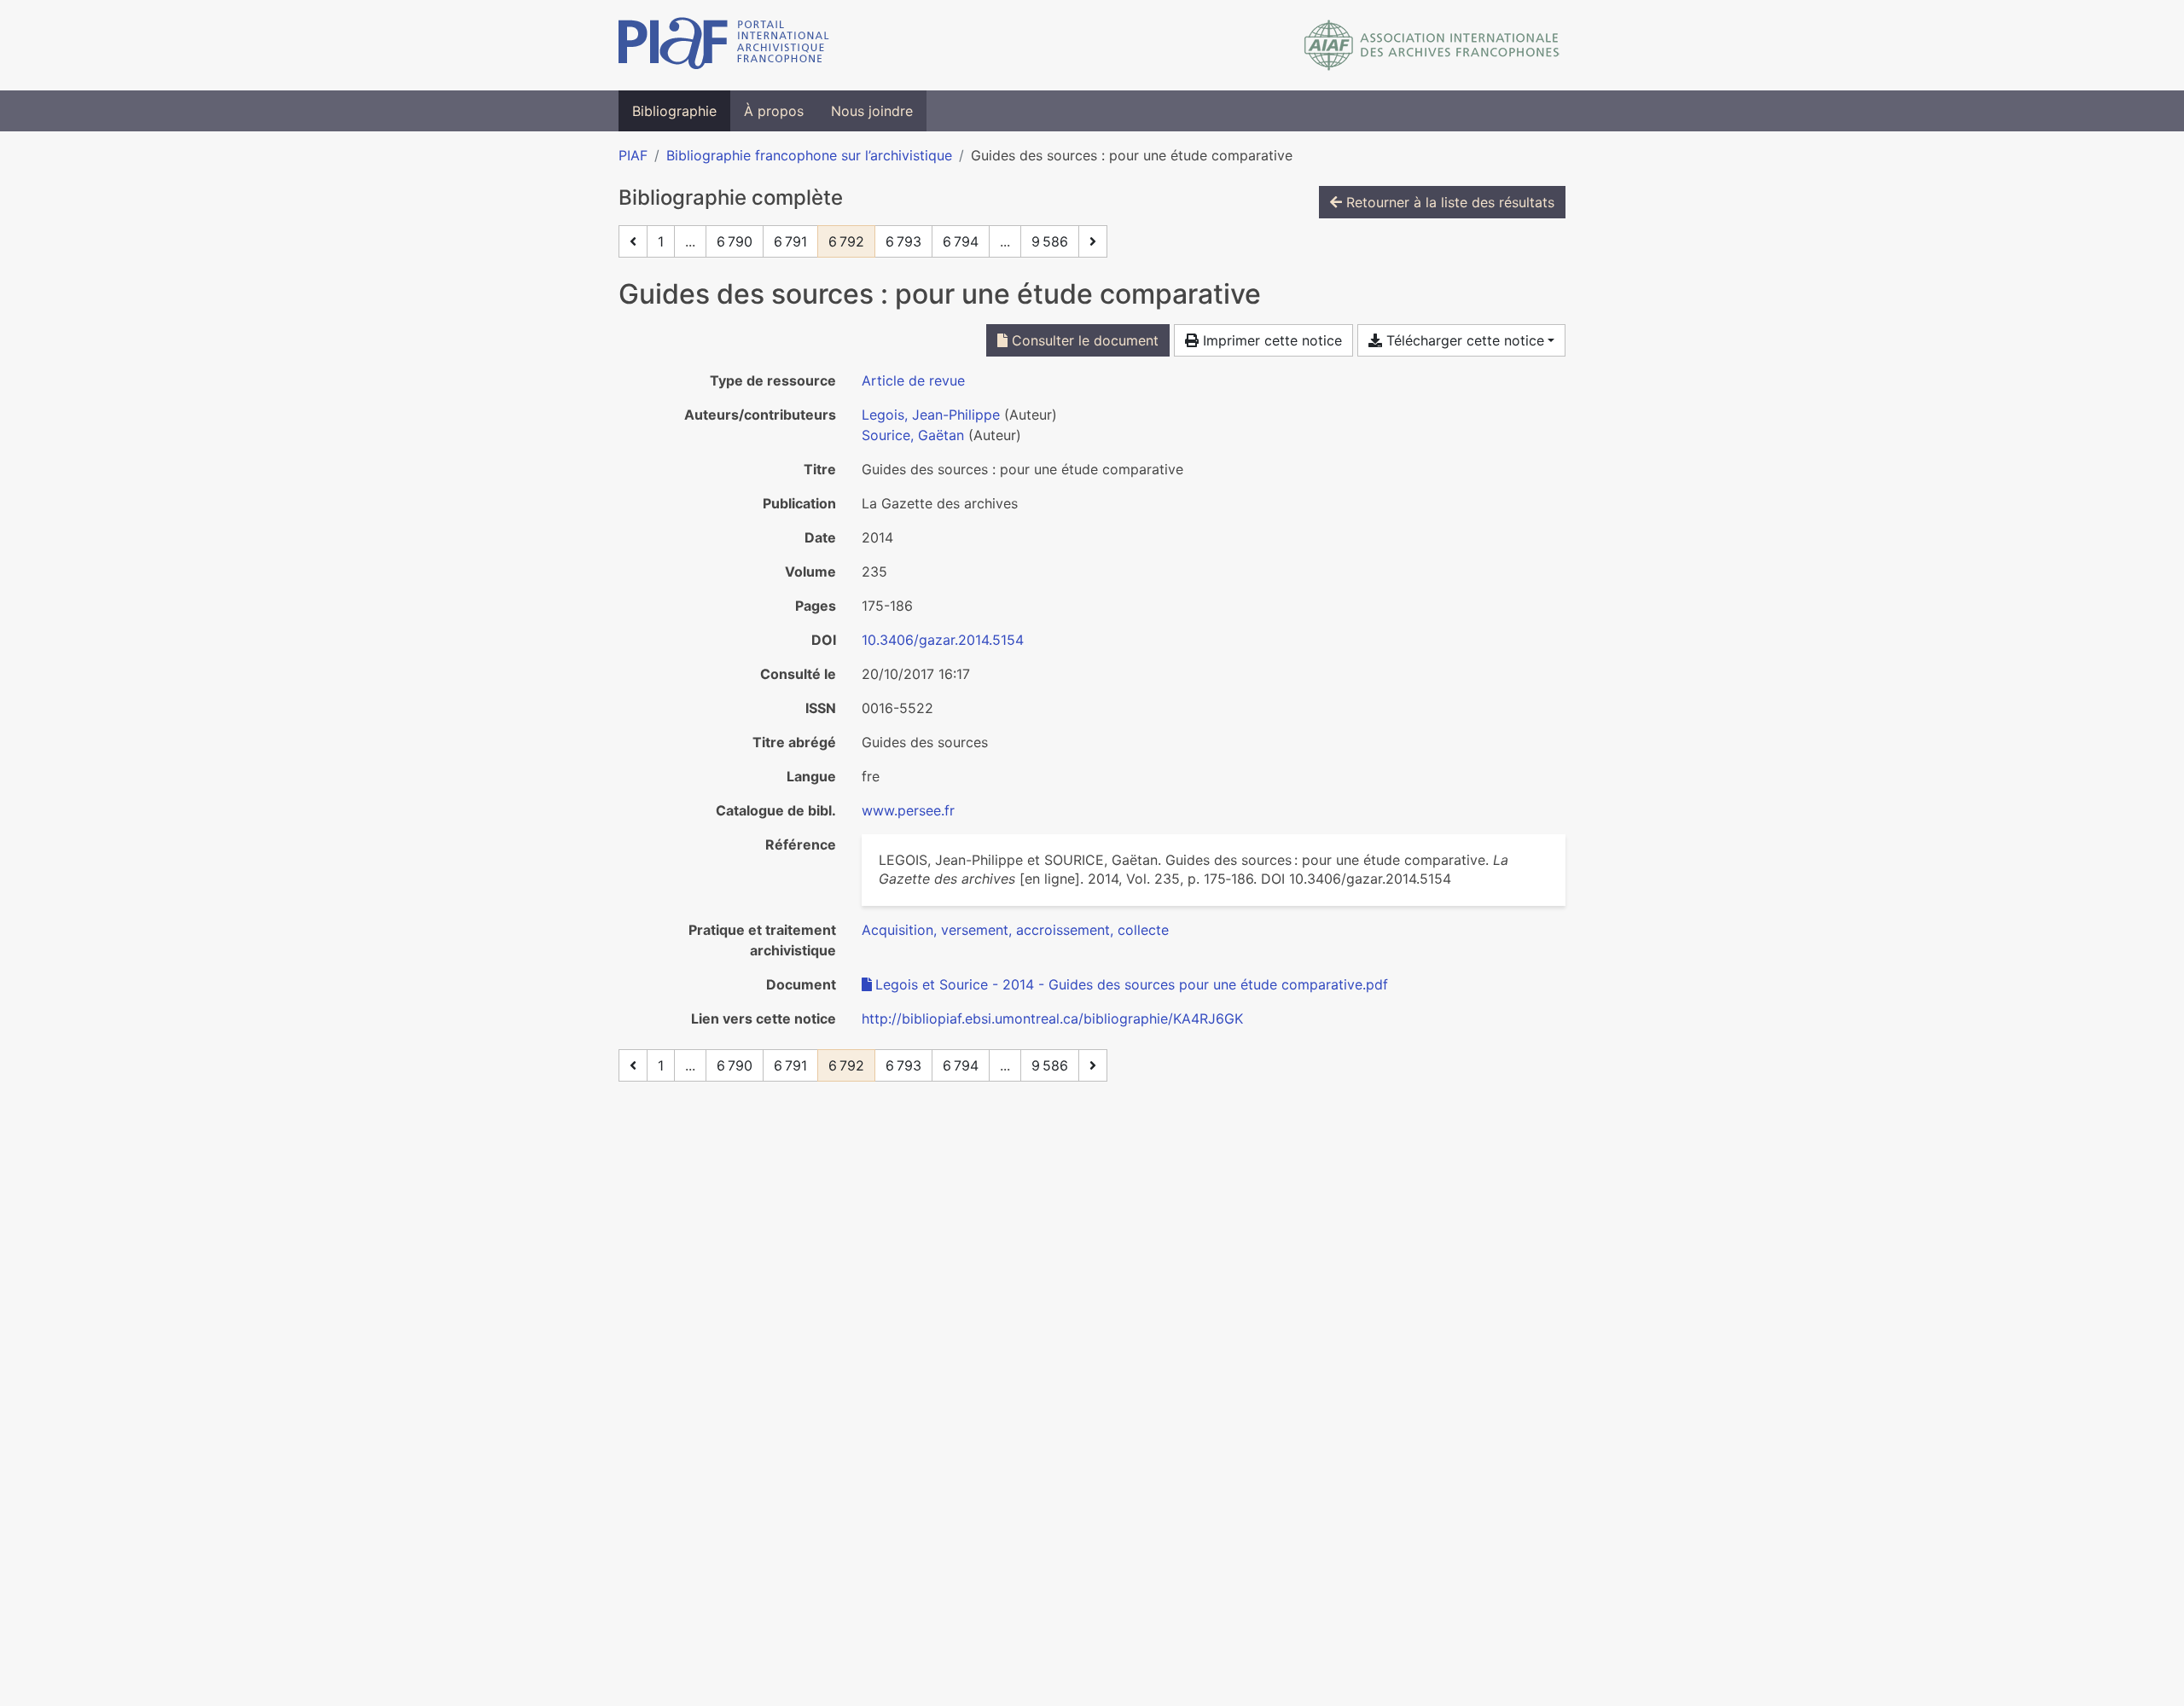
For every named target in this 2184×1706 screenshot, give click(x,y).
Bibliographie (674, 111)
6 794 (961, 241)
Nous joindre (872, 111)
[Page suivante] (1093, 241)
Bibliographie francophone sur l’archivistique (809, 155)
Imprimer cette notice (1270, 340)
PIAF (633, 155)
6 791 (790, 241)
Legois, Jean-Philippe (931, 415)
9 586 (1050, 241)
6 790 (735, 241)
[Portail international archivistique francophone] (724, 45)
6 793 (903, 241)
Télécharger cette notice (1463, 340)
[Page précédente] (633, 241)
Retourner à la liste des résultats (1448, 202)
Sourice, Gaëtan (913, 435)
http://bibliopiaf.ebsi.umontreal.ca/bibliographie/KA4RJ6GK (1052, 1018)
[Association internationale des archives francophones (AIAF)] (1432, 45)
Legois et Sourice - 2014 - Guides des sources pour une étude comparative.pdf (1132, 984)
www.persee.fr (908, 810)
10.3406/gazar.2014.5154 (943, 640)
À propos (774, 111)
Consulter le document (1083, 340)
